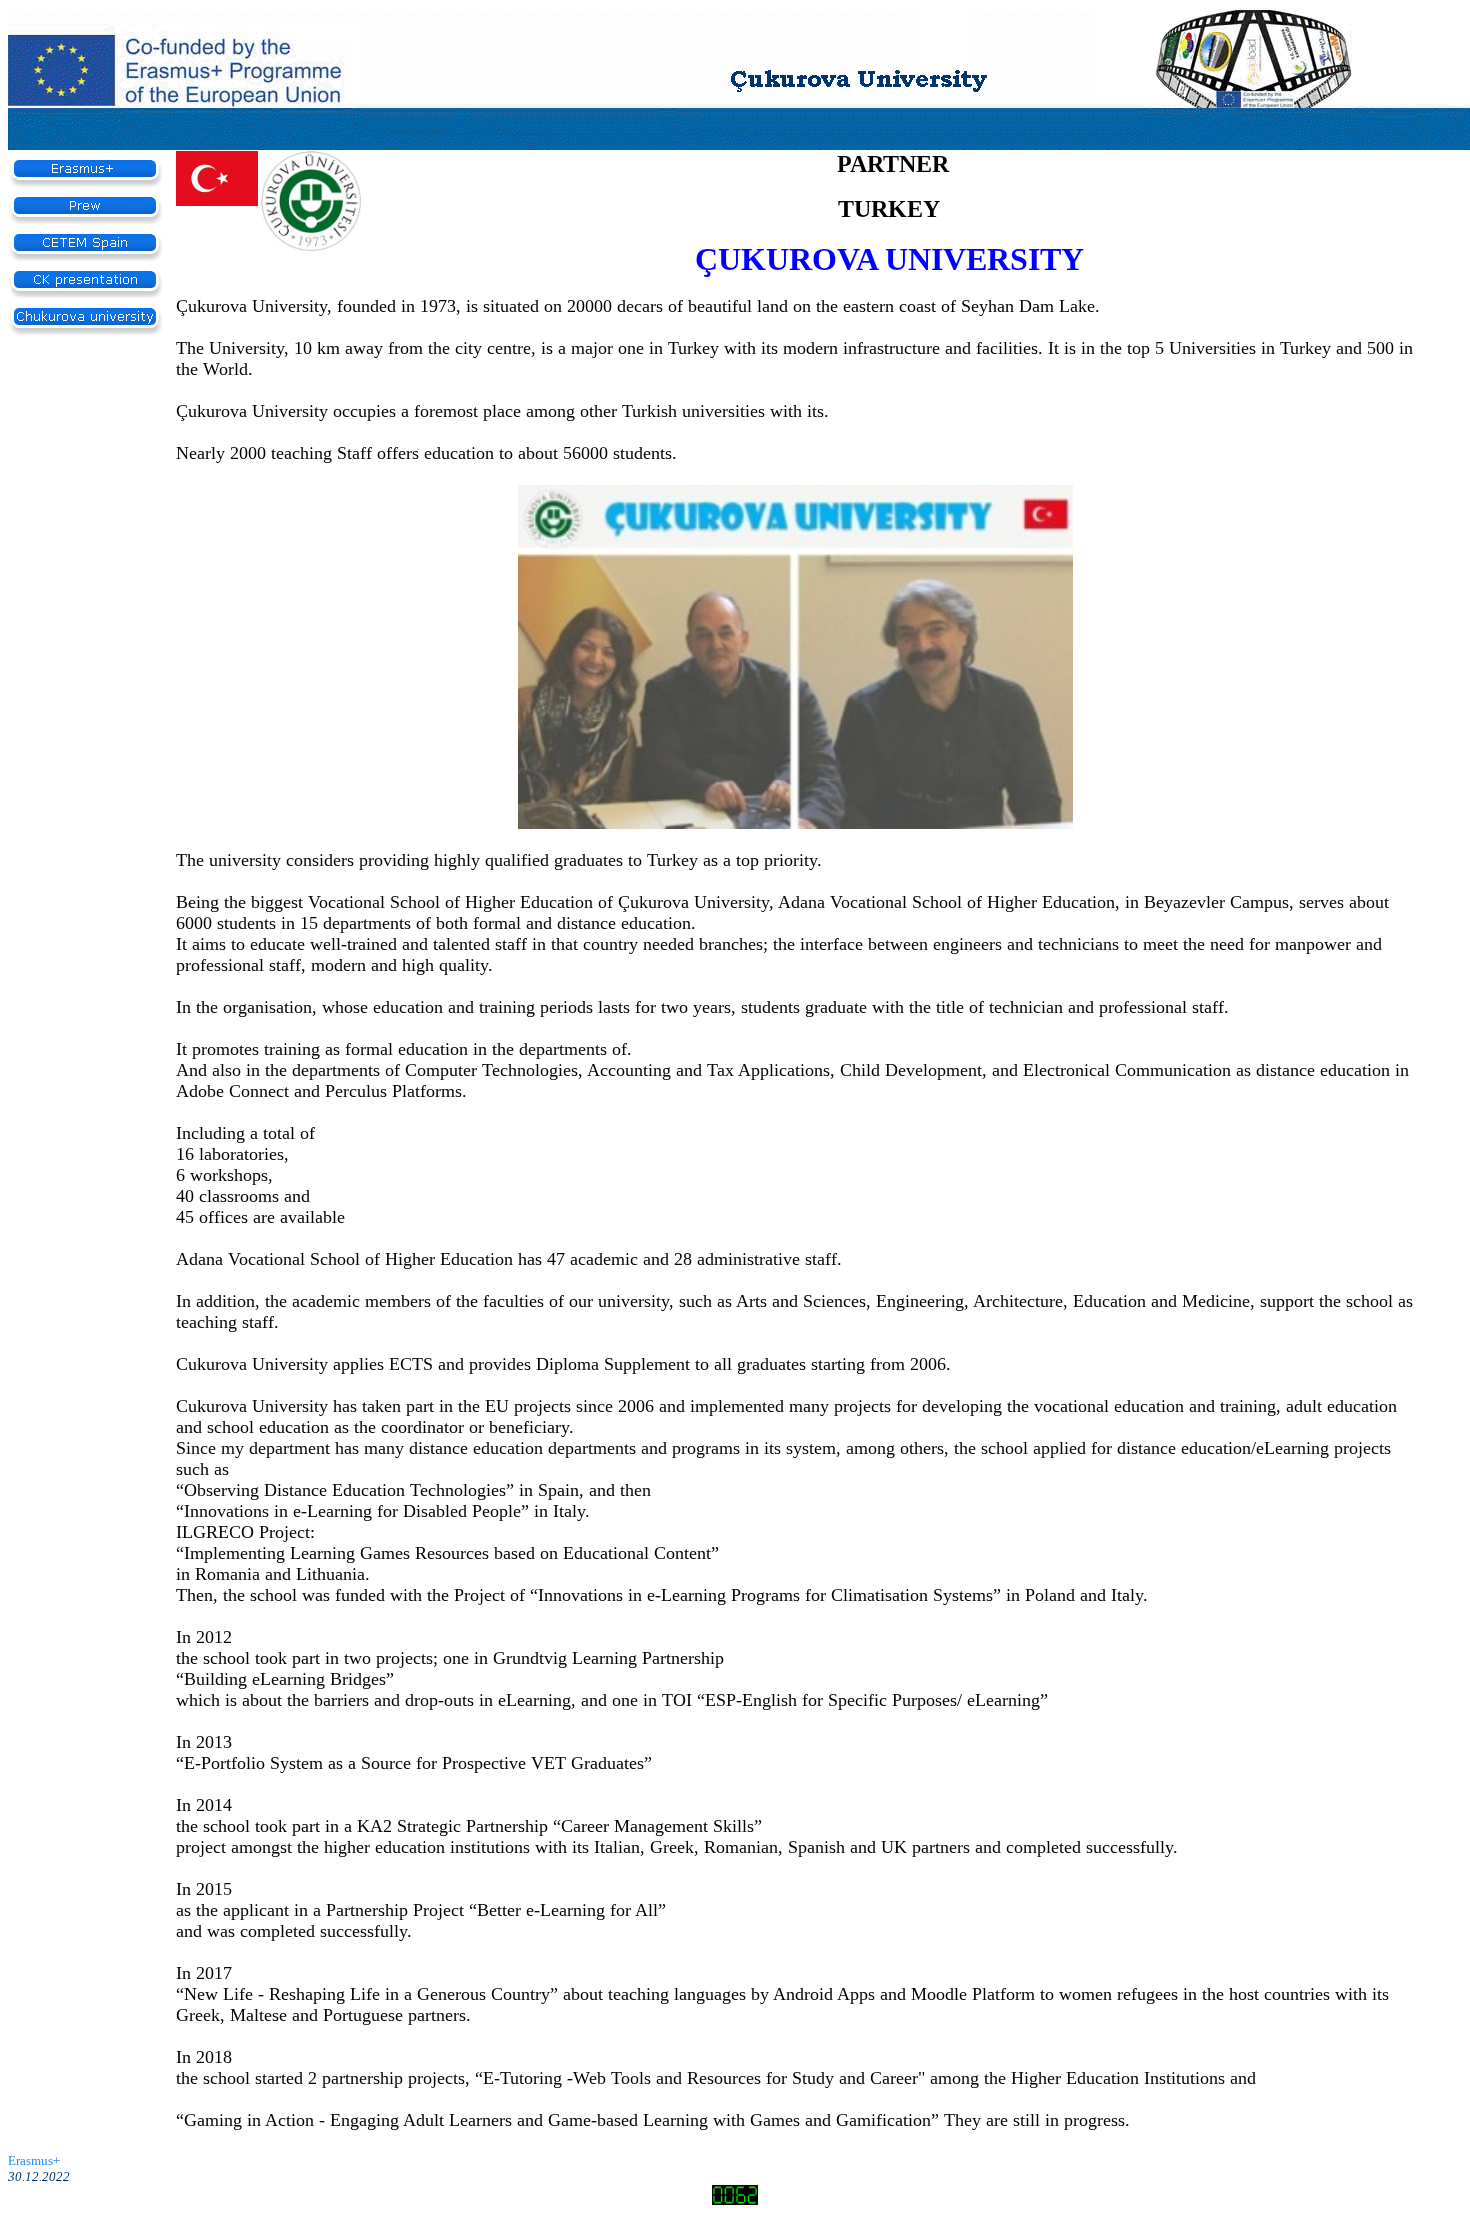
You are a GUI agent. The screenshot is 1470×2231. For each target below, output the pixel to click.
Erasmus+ (35, 2160)
